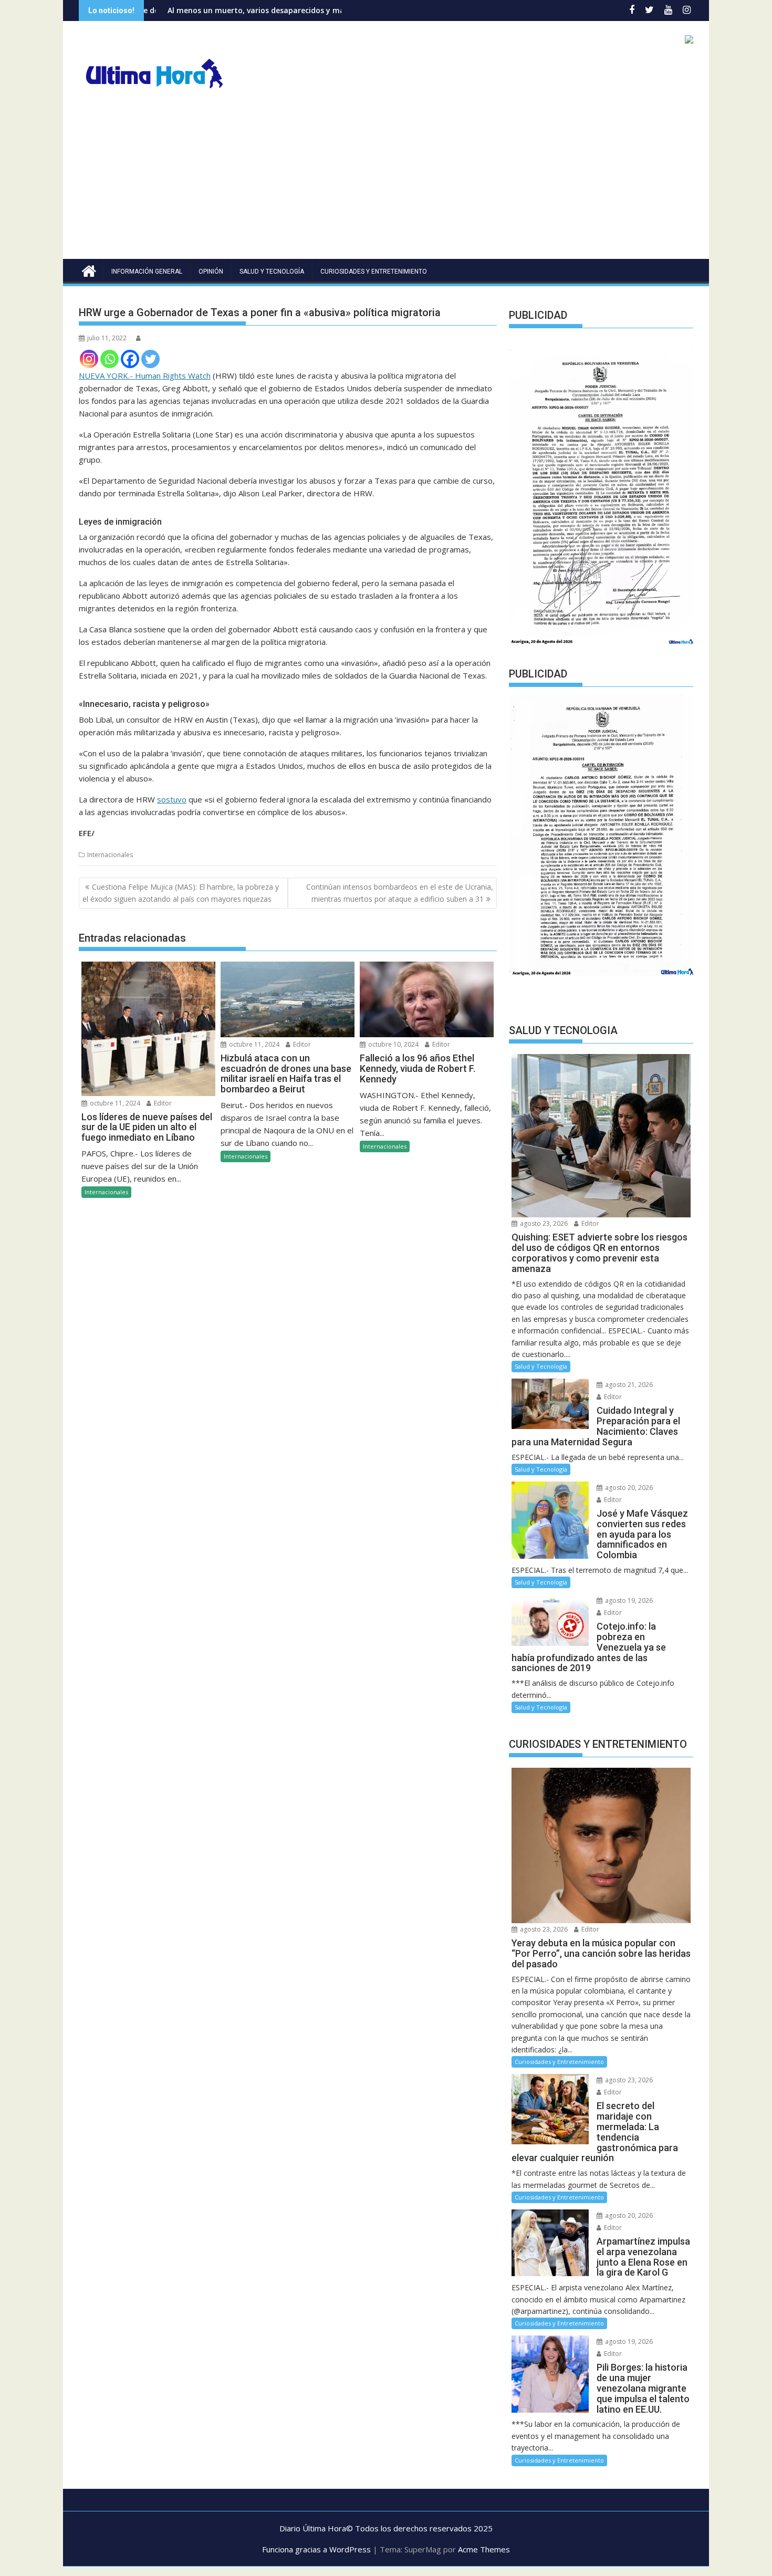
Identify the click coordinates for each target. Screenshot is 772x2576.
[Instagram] (89, 359)
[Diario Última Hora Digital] (89, 270)
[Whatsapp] (109, 359)
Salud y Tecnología (272, 272)
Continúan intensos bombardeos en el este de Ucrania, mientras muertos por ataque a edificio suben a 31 (400, 893)
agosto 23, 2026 (543, 1223)
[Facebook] (130, 359)
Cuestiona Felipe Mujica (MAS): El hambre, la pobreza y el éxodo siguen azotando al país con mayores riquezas (181, 893)
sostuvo (172, 799)
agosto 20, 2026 (628, 1488)
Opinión (211, 272)
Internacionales (110, 855)
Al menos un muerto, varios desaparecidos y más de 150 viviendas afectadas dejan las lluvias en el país (256, 10)
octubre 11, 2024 (114, 1103)
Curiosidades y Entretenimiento (374, 272)
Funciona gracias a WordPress (316, 2549)
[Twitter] (150, 359)
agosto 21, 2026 (628, 1385)
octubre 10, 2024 (393, 1044)
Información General (147, 272)
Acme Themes (484, 2549)
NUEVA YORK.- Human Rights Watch (145, 376)
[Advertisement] (386, 180)
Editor (162, 1103)
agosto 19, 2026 (628, 1600)
